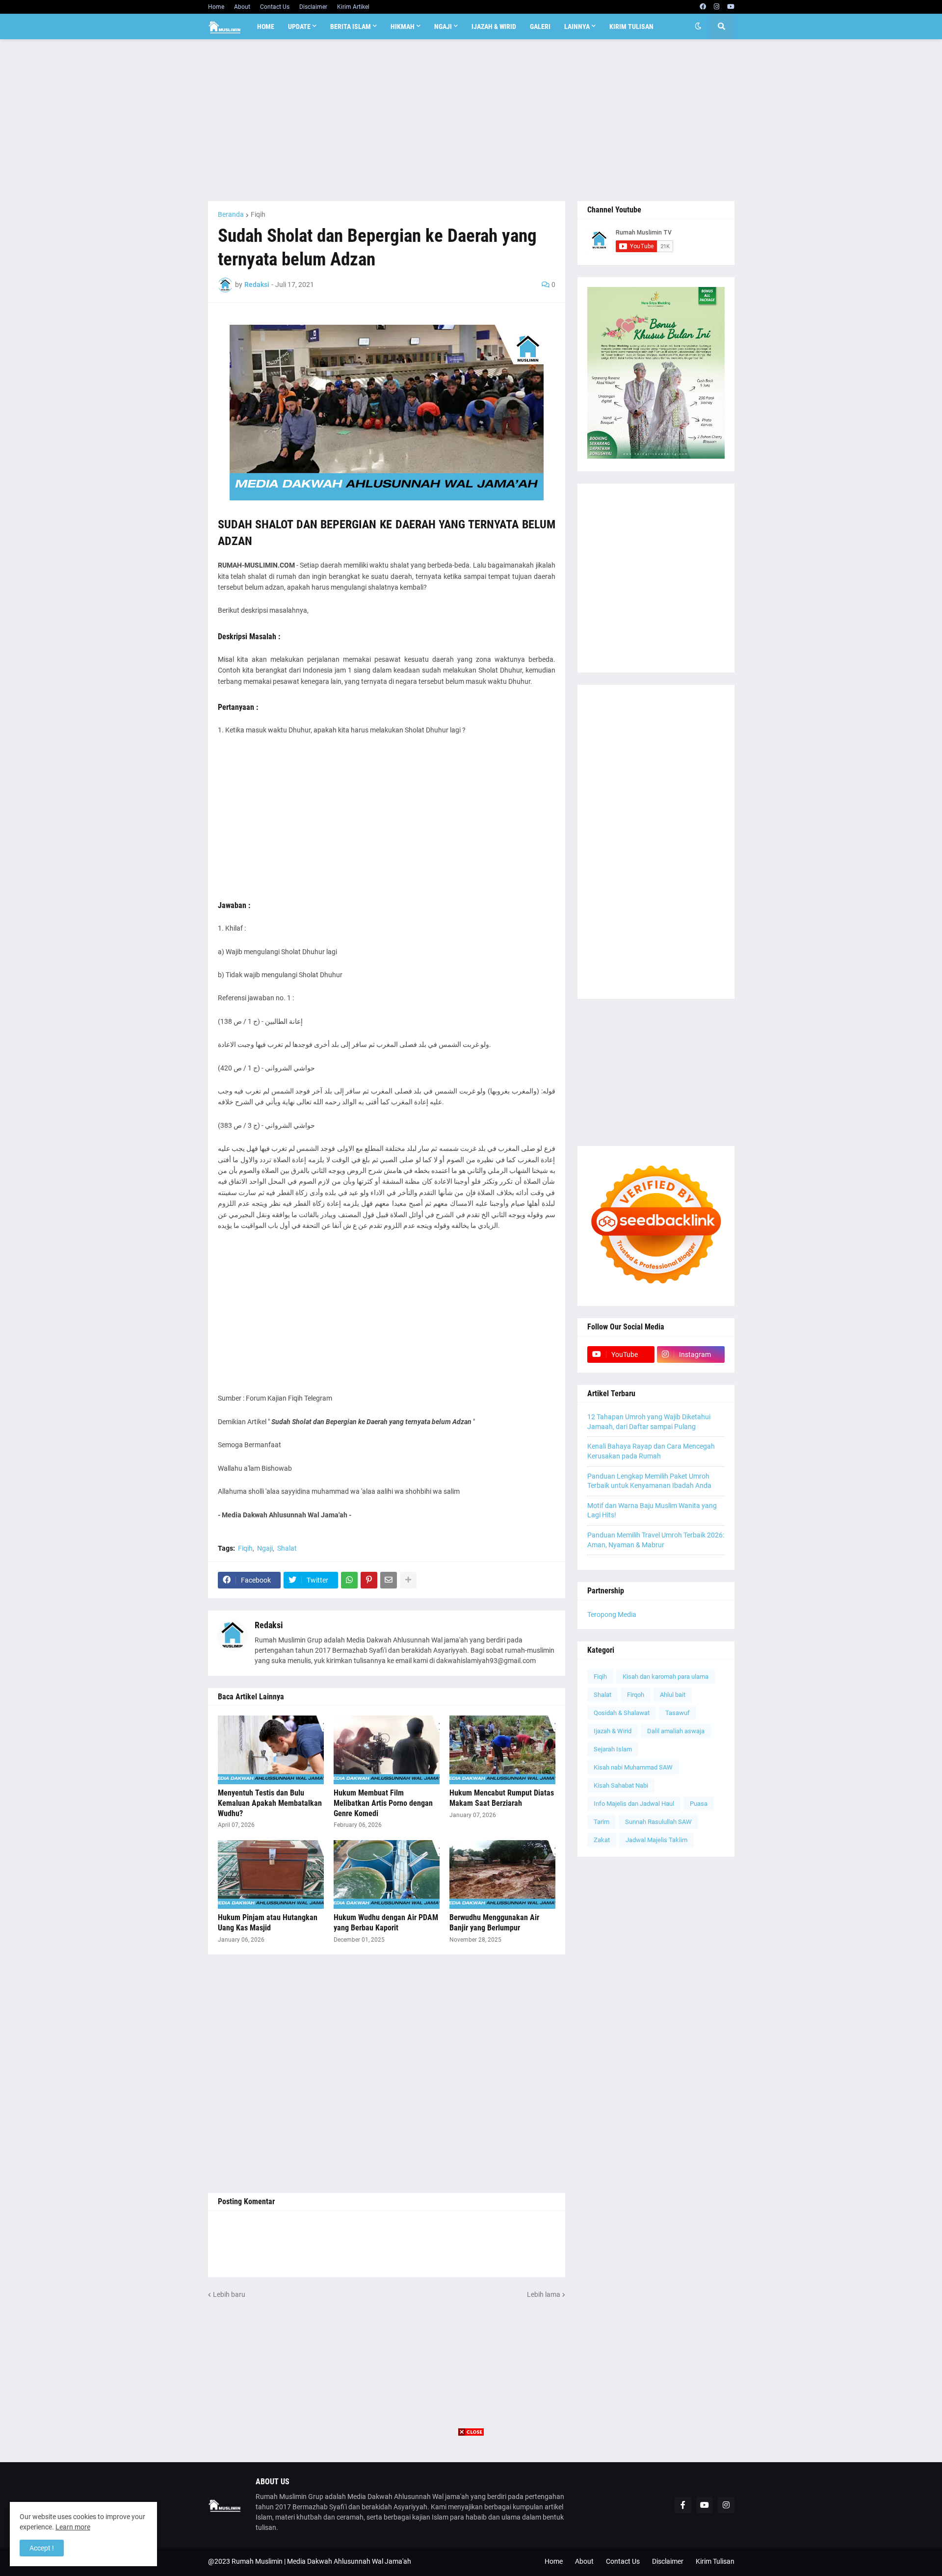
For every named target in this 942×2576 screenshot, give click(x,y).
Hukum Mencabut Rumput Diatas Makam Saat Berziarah (502, 1798)
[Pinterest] (369, 1580)
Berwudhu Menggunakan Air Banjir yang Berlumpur (494, 1923)
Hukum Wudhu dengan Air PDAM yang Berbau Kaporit (386, 1923)
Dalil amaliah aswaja (676, 1731)
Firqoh (636, 1695)
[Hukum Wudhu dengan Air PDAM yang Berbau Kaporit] (387, 1874)
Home (216, 7)
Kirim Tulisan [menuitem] (631, 26)
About (242, 7)
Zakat (602, 1840)
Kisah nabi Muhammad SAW (633, 1767)
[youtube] (731, 7)
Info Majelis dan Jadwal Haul (634, 1804)
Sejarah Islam (613, 1749)
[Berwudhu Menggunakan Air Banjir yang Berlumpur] (502, 1874)
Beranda (231, 214)
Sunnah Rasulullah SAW (658, 1822)
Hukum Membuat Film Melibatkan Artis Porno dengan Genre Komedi (383, 1803)
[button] (698, 26)
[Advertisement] (471, 120)
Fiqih (258, 214)
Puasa (699, 1804)
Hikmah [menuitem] (403, 26)
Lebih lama (544, 2294)
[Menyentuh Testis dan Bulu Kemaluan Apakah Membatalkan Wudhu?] (271, 1750)
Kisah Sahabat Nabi (621, 1785)
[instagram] (717, 7)
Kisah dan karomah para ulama (666, 1677)
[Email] (389, 1580)
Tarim (602, 1822)
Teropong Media (612, 1614)
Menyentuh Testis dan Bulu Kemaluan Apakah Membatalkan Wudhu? (270, 1803)
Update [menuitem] (299, 26)
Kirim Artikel (353, 7)
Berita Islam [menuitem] (351, 26)
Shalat (287, 1548)
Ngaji (265, 1548)
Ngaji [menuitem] (443, 26)
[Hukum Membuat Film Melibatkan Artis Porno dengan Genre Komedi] (387, 1750)
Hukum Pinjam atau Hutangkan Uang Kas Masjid (268, 1923)
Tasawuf (678, 1713)
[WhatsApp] (349, 1580)
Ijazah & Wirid (613, 1731)
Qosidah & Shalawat (622, 1713)
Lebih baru (229, 2294)
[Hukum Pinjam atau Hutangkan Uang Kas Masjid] (271, 1874)
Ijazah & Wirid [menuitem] (494, 26)
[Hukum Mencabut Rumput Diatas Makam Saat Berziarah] (502, 1750)
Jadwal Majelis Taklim (656, 1840)
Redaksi (269, 1625)
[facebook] (703, 7)
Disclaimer (313, 7)
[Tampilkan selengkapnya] (408, 1580)
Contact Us (275, 7)
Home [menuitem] (266, 26)
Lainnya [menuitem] (577, 26)
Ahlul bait (673, 1695)
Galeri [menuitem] (540, 26)
